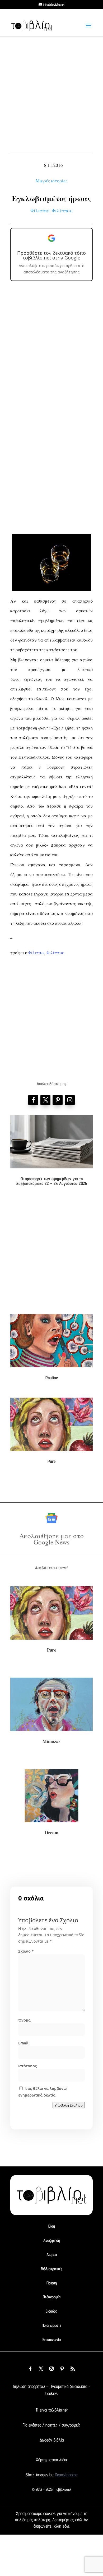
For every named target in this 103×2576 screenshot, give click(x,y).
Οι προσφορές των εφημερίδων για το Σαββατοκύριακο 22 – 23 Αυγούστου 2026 (52, 1181)
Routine (52, 1378)
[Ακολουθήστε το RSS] (73, 2369)
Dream (52, 1832)
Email (23, 2043)
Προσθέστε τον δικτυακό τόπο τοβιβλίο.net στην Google (51, 255)
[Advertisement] (51, 93)
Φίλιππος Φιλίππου (51, 210)
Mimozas (51, 1741)
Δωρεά (52, 2255)
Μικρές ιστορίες (51, 181)
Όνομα (24, 2020)
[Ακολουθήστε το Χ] (45, 1100)
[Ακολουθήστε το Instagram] (70, 1100)
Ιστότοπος (27, 2066)
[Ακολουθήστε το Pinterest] (58, 1100)
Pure (51, 1461)
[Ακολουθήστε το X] (41, 2369)
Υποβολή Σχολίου (69, 2105)
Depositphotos (65, 2475)
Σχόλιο (26, 1951)
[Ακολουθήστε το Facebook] (33, 1100)
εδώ (78, 2520)
